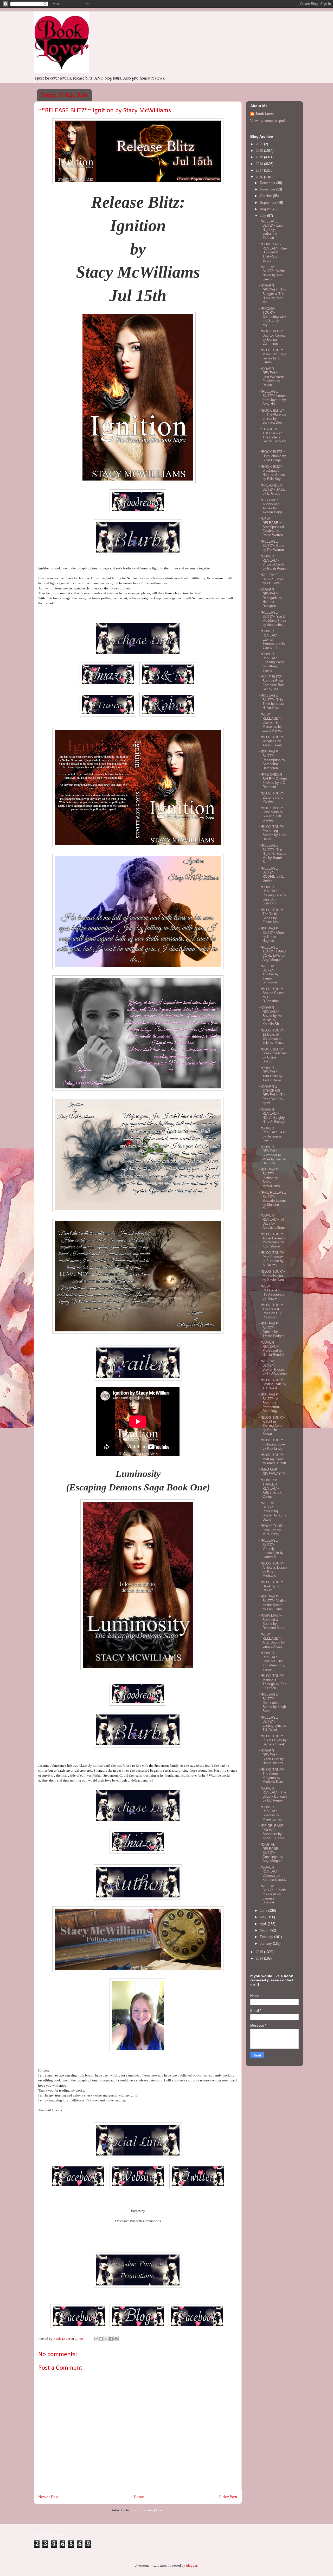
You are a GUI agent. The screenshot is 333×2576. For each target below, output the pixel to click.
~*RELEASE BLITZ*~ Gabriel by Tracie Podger (271, 1330)
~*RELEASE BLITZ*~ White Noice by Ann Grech (272, 273)
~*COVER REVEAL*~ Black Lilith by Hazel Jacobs (271, 1757)
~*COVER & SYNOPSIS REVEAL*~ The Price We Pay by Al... (272, 1095)
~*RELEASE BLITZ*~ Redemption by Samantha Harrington (272, 760)
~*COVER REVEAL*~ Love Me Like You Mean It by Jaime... (272, 1661)
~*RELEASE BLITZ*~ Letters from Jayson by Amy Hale (273, 398)
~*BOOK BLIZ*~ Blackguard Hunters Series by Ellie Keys (272, 473)
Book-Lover (265, 114)
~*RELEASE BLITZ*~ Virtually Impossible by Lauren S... (271, 1549)
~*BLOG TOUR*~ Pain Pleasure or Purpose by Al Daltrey (272, 1259)
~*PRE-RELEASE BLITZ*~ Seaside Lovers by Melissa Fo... (272, 1201)
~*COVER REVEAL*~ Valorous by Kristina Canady (273, 1874)
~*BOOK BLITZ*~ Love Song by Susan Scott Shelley (272, 814)
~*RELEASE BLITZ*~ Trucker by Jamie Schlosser (269, 974)
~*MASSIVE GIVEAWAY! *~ (272, 1472)
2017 (260, 170)
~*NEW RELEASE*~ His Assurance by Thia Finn (271, 1292)
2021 (260, 144)
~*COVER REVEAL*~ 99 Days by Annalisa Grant (272, 1221)
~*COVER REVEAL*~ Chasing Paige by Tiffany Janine (271, 662)
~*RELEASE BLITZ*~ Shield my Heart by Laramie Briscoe (272, 1894)
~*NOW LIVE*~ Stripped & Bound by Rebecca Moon (272, 1622)
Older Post (228, 2497)
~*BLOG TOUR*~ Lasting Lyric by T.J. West (273, 1384)
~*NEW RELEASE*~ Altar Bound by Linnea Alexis (272, 1640)
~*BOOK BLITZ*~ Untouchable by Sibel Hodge (272, 456)
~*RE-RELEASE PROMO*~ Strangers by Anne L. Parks (271, 1832)
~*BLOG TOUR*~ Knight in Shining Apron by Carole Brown (272, 1426)
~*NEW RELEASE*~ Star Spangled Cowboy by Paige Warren (271, 527)
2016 (260, 177)
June (264, 1911)
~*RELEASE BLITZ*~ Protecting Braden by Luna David (272, 1511)
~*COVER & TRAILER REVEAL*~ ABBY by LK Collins (270, 1488)
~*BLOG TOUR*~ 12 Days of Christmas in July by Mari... (272, 1036)
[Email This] (96, 2339)
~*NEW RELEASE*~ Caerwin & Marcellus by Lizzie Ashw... (271, 722)
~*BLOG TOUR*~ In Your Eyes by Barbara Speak (273, 1740)
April (264, 1924)
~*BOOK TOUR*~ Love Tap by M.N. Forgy (272, 1530)
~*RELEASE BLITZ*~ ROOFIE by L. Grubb (271, 875)
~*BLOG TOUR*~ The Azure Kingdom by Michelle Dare (272, 1776)
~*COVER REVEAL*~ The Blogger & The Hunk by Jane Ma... (272, 294)
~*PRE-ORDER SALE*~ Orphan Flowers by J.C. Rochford (273, 781)
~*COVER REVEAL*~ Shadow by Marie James (270, 1813)
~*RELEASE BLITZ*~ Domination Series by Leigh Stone (272, 1703)
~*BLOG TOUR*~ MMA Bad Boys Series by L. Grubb (272, 356)
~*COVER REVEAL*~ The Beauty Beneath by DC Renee (273, 1795)
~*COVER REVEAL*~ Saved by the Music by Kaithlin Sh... (271, 1016)
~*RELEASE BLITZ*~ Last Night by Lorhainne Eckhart (271, 229)
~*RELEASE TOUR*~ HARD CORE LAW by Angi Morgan (272, 954)
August (266, 209)
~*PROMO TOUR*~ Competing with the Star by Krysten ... (272, 317)
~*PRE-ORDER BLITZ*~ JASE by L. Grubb (272, 489)
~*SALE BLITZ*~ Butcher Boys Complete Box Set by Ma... (272, 683)
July (264, 216)
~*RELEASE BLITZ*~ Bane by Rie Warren (271, 546)
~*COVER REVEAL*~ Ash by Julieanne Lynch (272, 1134)
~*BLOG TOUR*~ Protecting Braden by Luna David (272, 833)
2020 (260, 151)
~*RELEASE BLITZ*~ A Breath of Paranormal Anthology (269, 1403)
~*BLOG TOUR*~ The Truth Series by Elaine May (272, 916)
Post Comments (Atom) (148, 2510)
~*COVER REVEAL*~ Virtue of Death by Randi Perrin (272, 562)
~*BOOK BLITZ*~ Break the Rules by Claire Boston (273, 1055)
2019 (260, 157)
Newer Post (49, 2497)
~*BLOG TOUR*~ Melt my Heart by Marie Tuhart (272, 1459)
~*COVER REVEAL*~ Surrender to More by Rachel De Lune (272, 1155)
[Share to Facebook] (111, 2339)
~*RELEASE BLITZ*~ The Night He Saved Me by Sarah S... (272, 854)
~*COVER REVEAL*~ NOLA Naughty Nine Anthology (272, 1116)
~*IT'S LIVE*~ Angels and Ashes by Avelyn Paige (271, 506)
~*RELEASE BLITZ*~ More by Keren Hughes (271, 935)
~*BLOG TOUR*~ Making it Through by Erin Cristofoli (273, 1682)
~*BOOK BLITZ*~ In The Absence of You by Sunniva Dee (272, 417)
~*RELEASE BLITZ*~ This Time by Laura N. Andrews (271, 702)
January (266, 1944)
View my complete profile (269, 121)
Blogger (192, 2566)
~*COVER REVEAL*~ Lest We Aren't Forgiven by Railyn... (271, 377)
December (268, 183)
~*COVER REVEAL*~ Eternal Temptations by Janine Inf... (272, 639)
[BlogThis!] (101, 2339)
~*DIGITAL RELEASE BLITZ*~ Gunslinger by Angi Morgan (271, 1853)
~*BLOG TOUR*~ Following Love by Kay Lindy (272, 1444)
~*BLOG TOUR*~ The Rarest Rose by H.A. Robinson (272, 1311)
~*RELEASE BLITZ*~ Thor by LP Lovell (271, 579)
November (268, 189)
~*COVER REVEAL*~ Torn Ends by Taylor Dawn (271, 1074)
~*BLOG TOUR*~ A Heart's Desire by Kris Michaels (273, 1569)
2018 (260, 164)
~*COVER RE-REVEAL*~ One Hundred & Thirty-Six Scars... (273, 252)
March (265, 1930)
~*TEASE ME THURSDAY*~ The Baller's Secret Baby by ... (272, 437)
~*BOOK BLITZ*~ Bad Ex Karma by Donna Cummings (272, 337)
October (266, 196)
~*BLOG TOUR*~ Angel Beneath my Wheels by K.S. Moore (272, 1240)
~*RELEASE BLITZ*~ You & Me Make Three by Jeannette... (272, 619)
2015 (260, 1952)
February (267, 1937)
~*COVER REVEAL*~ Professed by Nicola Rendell (271, 1349)
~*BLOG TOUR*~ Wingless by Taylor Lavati (272, 741)
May (264, 1917)
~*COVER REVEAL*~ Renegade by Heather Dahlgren (270, 598)
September (269, 203)
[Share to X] (106, 2339)
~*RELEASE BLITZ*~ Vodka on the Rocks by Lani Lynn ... (272, 1603)
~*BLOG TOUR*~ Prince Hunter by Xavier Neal (272, 1276)
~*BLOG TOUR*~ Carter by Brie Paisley (272, 797)
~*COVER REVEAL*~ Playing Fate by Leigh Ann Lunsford (272, 895)
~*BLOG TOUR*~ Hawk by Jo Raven (272, 1586)
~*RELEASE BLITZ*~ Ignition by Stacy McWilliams (269, 1178)
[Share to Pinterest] (116, 2339)
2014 (260, 1958)
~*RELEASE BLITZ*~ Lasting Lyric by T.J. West (273, 1724)
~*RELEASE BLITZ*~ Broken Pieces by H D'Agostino (273, 1367)
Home (139, 2497)
